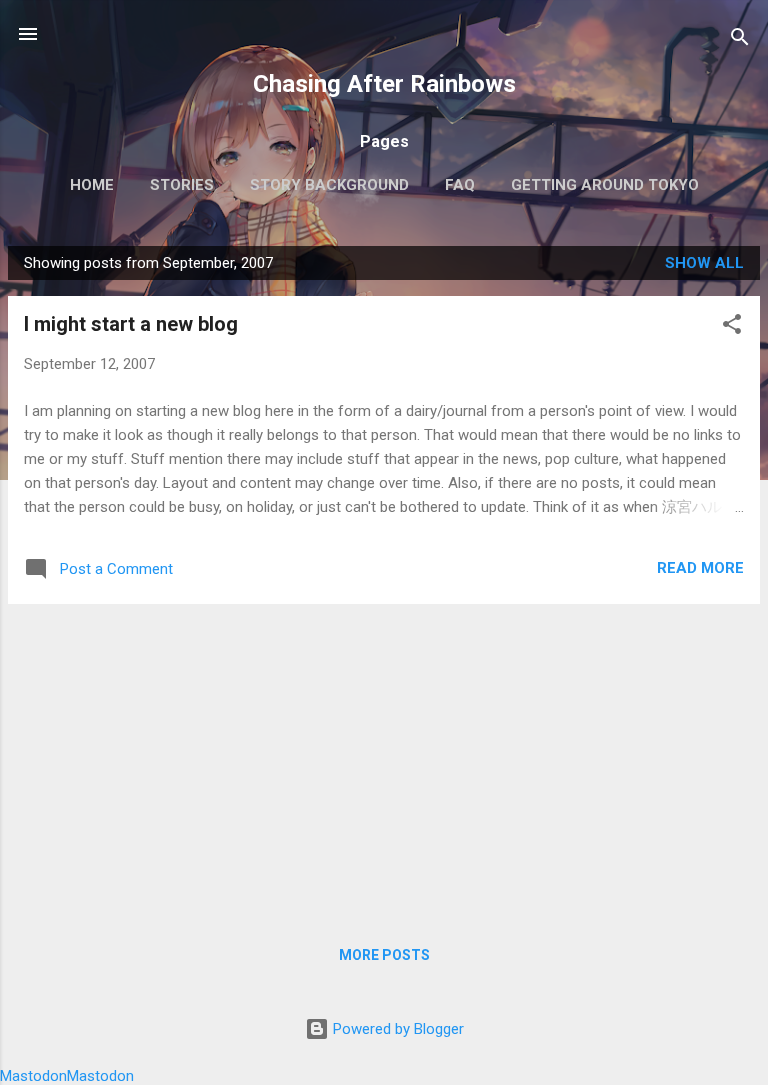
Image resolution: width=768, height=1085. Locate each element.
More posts (384, 955)
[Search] (740, 40)
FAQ (460, 185)
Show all (704, 263)
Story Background (329, 185)
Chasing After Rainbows (384, 84)
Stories (182, 185)
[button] (732, 327)
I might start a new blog (131, 324)
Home (92, 185)
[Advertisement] (384, 760)
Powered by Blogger (396, 1029)
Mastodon (33, 1076)
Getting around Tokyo (605, 185)
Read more (700, 568)
